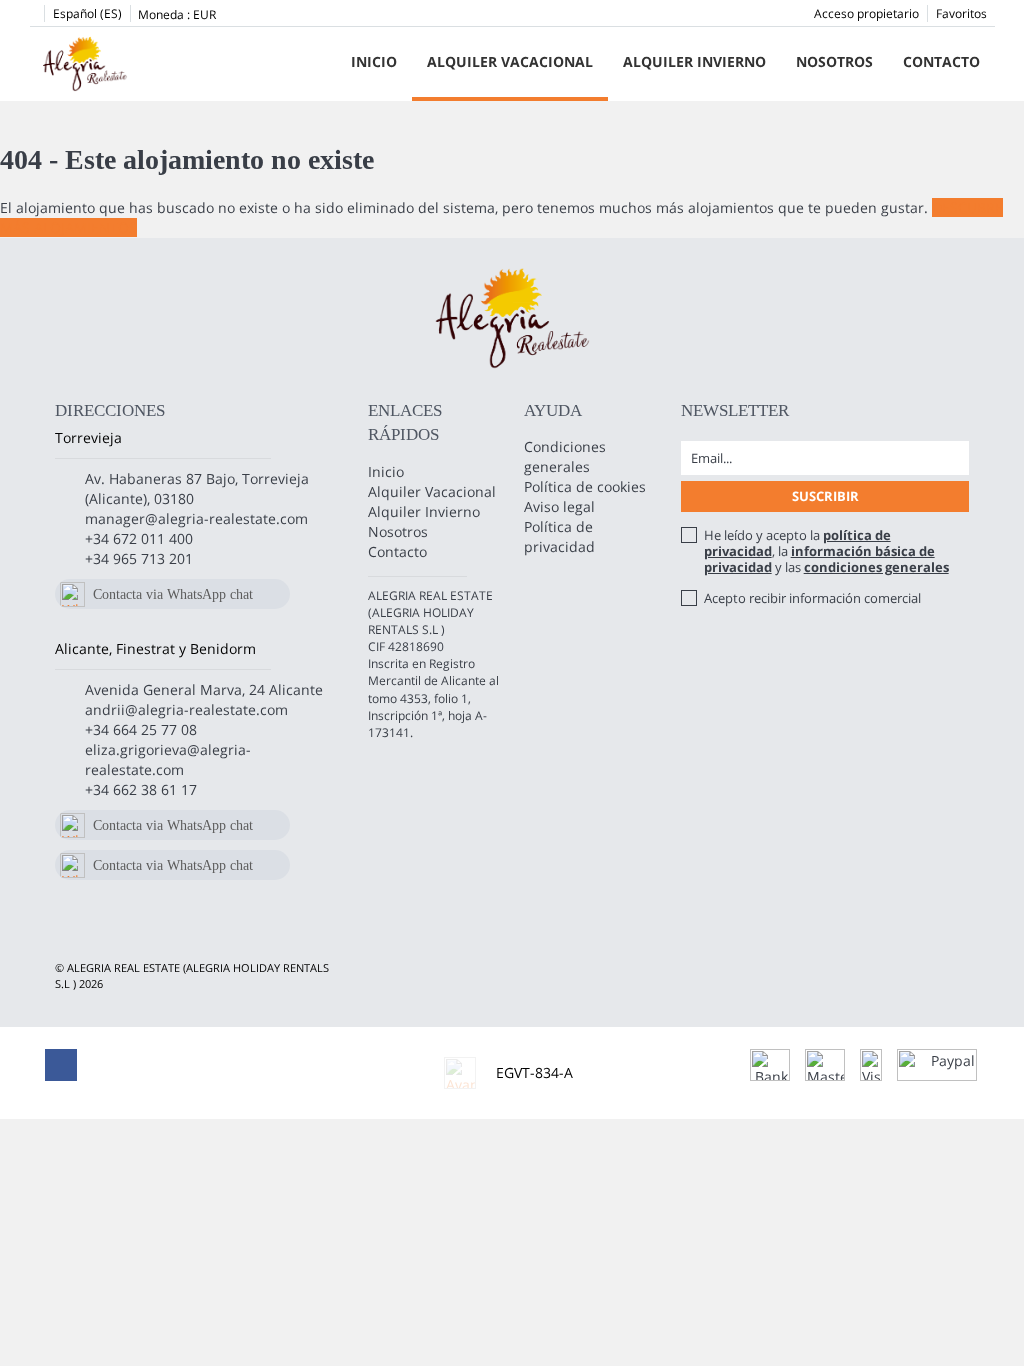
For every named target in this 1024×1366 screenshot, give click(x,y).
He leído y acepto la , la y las (826, 551)
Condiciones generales (565, 456)
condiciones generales (876, 567)
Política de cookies (585, 486)
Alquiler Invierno (694, 61)
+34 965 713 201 (139, 558)
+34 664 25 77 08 (141, 729)
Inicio (374, 61)
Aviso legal (559, 506)
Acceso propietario (866, 13)
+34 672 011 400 (139, 538)
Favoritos (961, 13)
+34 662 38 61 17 (141, 789)
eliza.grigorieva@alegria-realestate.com (168, 759)
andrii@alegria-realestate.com (186, 709)
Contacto (941, 61)
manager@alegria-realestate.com (196, 518)
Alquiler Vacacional (510, 61)
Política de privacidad (559, 536)
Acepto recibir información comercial (812, 598)
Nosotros (834, 61)
